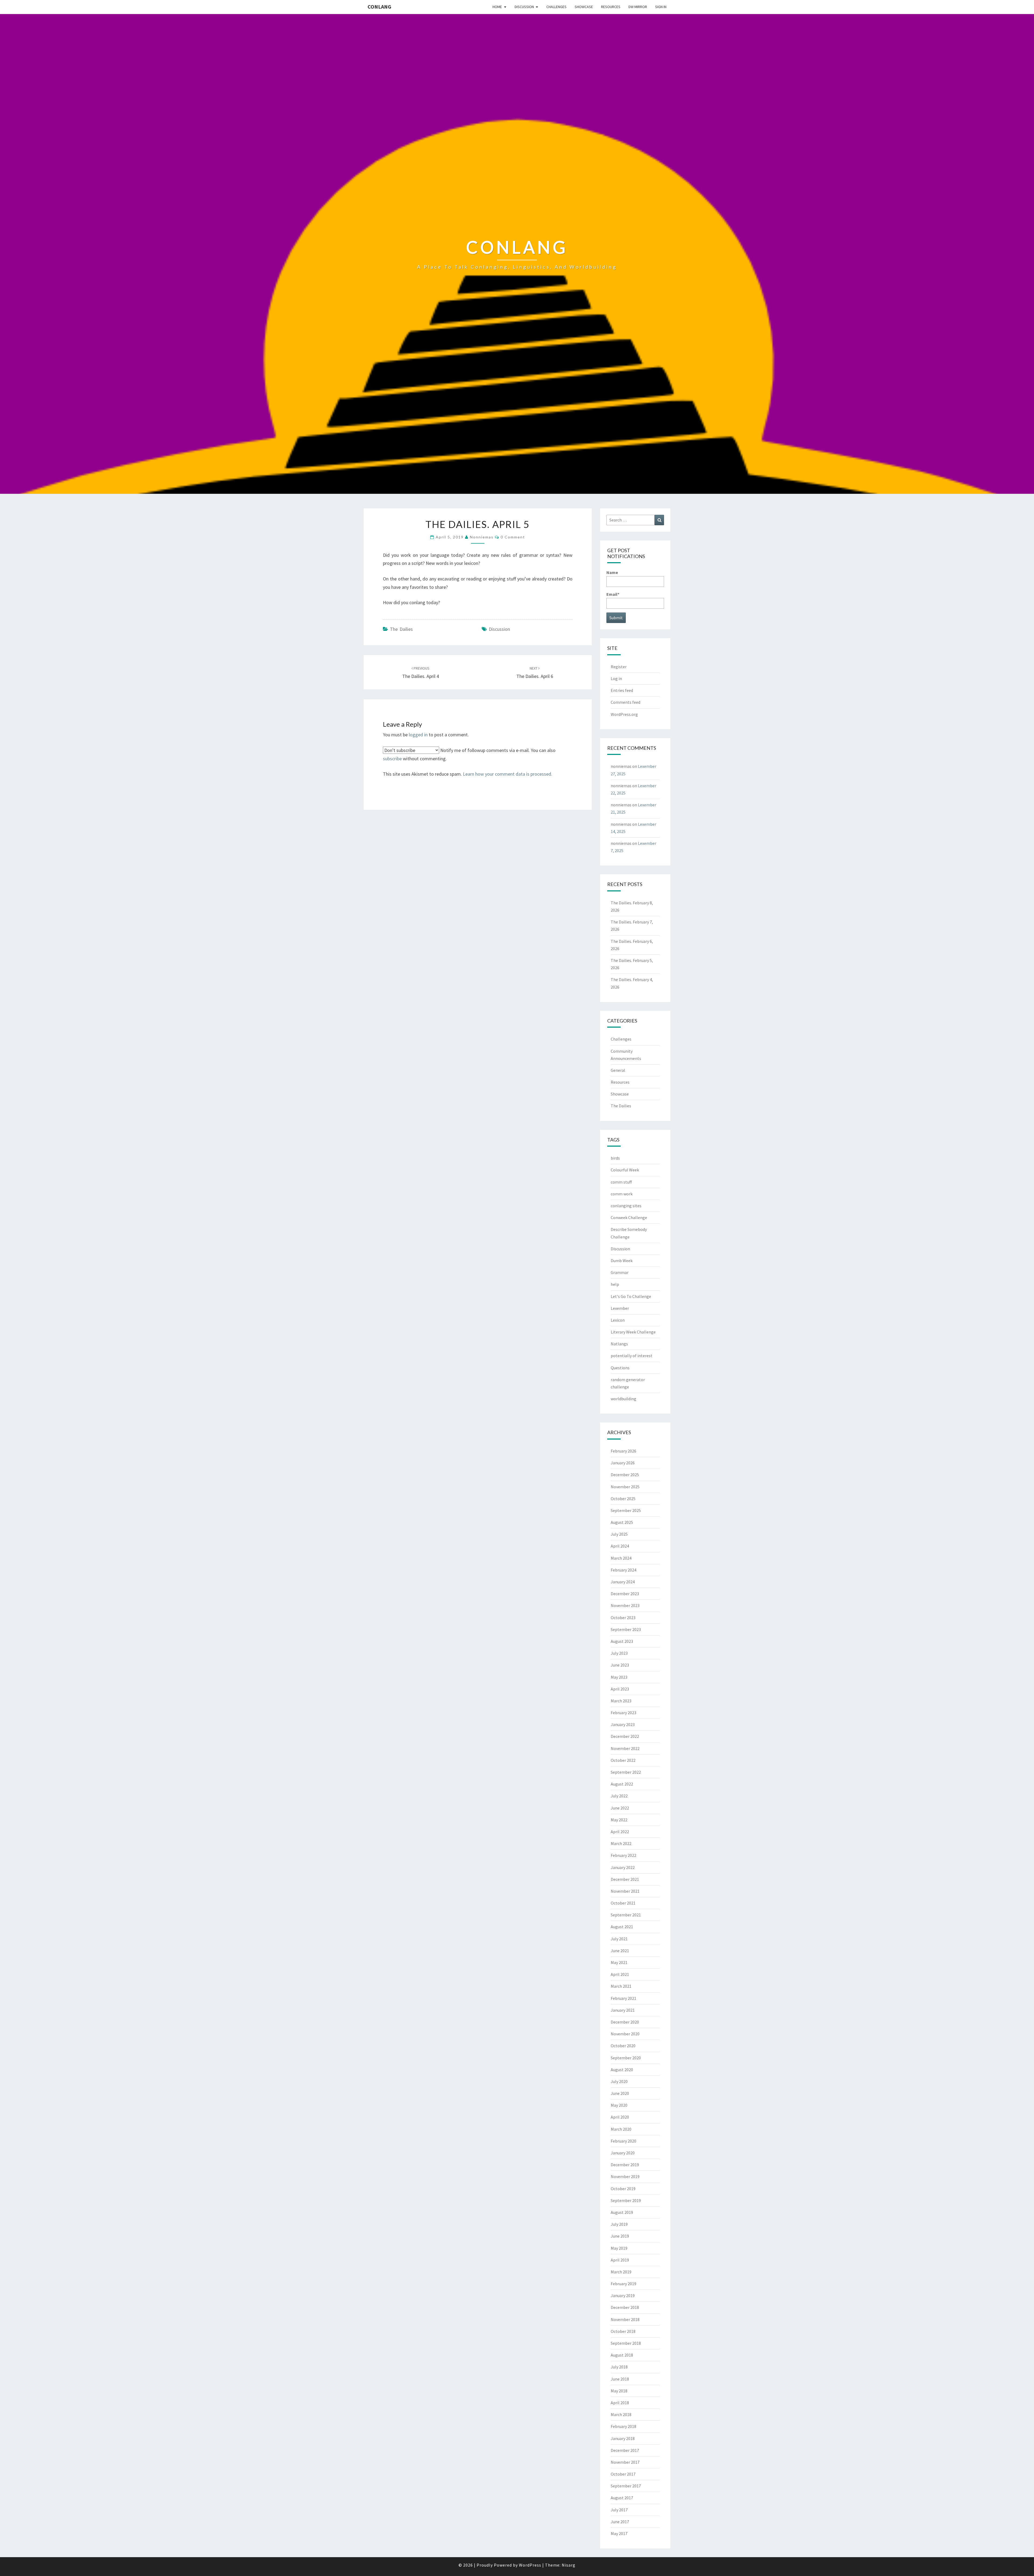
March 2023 (621, 1701)
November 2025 (625, 1487)
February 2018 (623, 2426)
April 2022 (620, 1832)
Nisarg (569, 2565)
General (618, 1070)
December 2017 (625, 2450)
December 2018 (625, 2307)
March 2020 (621, 2129)
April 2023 (620, 1689)
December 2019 (625, 2165)
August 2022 (622, 1784)
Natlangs (619, 1344)
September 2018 (626, 2343)
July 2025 (619, 1534)
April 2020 (620, 2117)
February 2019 (623, 2284)
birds (615, 1158)
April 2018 (620, 2403)
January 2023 (623, 1724)
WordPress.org (624, 714)
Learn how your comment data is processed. (508, 774)
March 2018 (621, 2414)
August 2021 (622, 1927)
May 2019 (619, 2248)
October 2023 (623, 1618)
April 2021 (620, 1974)
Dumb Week (622, 1261)
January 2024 (623, 1582)
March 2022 (621, 1843)
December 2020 (625, 2022)
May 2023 (619, 1677)
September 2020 (626, 2058)
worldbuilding (623, 1399)
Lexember (620, 1308)
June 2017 (620, 2522)
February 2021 (623, 1998)
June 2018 (620, 2379)
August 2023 (622, 1641)
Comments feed (626, 702)
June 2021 (620, 1951)
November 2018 (625, 2319)
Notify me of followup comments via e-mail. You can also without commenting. (469, 754)
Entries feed (622, 690)
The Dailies (401, 629)
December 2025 (625, 1475)
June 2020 (620, 2093)
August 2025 (622, 1522)
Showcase (584, 7)
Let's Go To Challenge (631, 1296)
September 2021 (626, 1915)
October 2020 (623, 2046)
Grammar (620, 1272)
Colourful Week (625, 1170)
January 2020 (623, 2153)
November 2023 (625, 1605)
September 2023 (626, 1629)
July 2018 (619, 2367)
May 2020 (619, 2105)
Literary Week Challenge (633, 1332)
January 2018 (623, 2438)
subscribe (392, 759)
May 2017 (619, 2533)
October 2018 (623, 2331)
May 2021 (619, 1962)
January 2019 (623, 2295)
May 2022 (619, 1820)
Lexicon (618, 1320)
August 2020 (622, 2070)
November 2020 (625, 2034)
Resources (611, 7)
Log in (616, 678)
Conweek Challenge (629, 1217)
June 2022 (620, 1808)
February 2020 (623, 2141)
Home (497, 7)
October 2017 (623, 2474)
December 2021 (625, 1879)
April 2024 (620, 1546)
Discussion (524, 7)
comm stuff (621, 1182)
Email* (613, 594)
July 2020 (619, 2081)
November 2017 (625, 2462)
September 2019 (626, 2200)
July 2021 (619, 1939)
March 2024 (621, 1558)
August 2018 (622, 2355)
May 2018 (619, 2391)
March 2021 (621, 1986)
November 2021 (625, 1891)
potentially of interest (632, 1356)
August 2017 (622, 2498)
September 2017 (626, 2486)
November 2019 (625, 2176)
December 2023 (625, 1594)
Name (612, 572)
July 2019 (619, 2224)
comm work (622, 1194)
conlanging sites (626, 1206)
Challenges (556, 7)
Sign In (661, 7)
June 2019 (620, 2236)
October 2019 (623, 2189)
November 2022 (625, 1748)
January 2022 (623, 1867)
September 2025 (626, 1510)
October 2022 (623, 1760)
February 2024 (623, 1570)
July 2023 (619, 1653)
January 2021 (623, 2010)
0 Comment (513, 537)
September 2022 (626, 1772)
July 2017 (619, 2510)
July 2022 (619, 1796)
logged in (418, 735)
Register (619, 667)
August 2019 (622, 2212)
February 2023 (623, 1713)
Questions (620, 1368)
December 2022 (625, 1736)
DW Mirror (638, 7)
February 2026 (623, 1451)
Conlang (379, 7)
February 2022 (623, 1855)
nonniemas (482, 537)
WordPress (530, 2565)
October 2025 (623, 1499)
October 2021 (623, 1903)
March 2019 (621, 2272)
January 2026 (623, 1463)
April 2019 (620, 2260)
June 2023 (620, 1665)
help (615, 1284)
